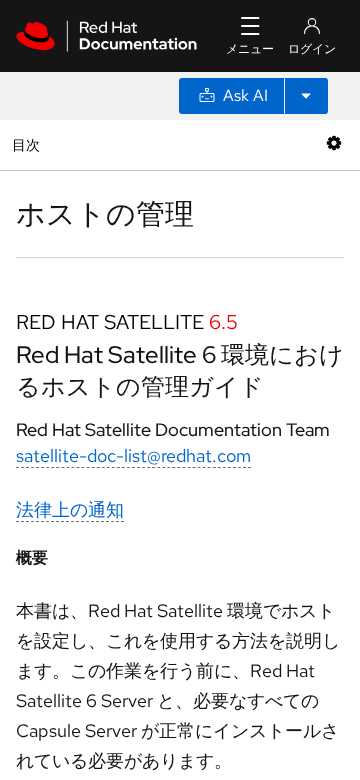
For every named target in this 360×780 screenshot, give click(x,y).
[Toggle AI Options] (306, 96)
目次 (28, 144)
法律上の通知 (70, 509)
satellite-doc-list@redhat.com (133, 455)
